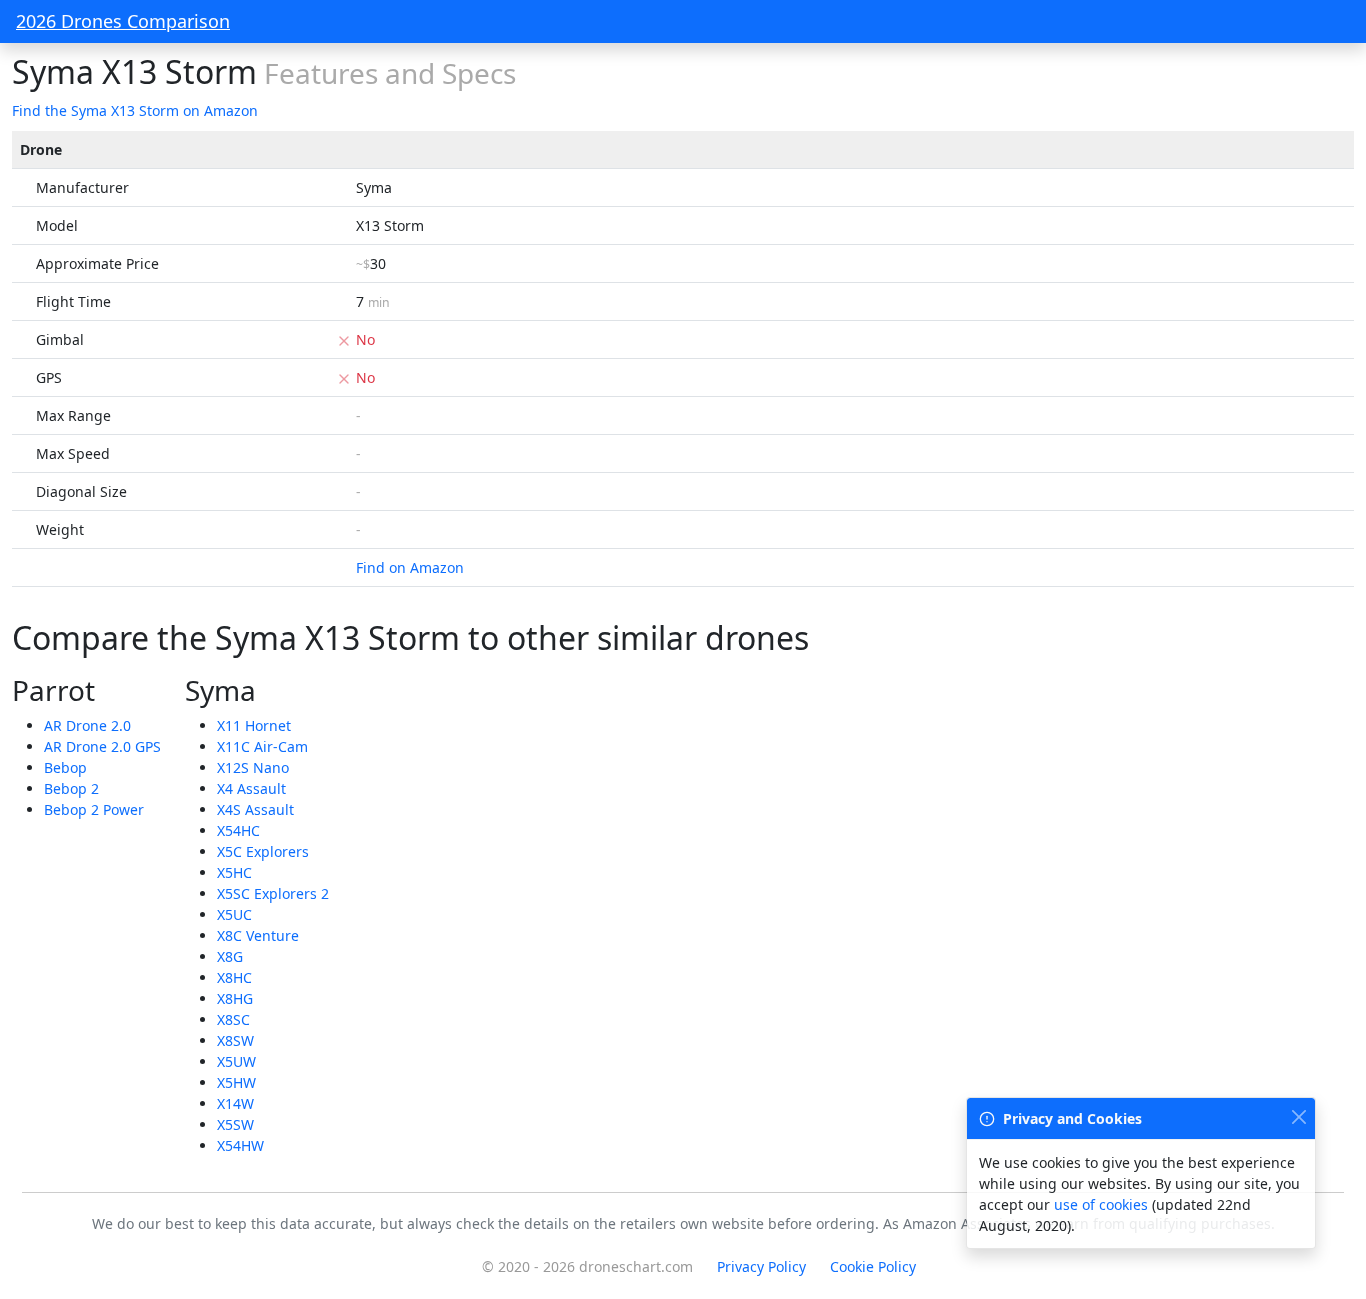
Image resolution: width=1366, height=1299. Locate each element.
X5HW (236, 1082)
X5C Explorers (263, 851)
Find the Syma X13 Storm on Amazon (135, 110)
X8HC (234, 977)
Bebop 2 (71, 788)
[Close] (1298, 1116)
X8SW (235, 1040)
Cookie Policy (873, 1266)
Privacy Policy (761, 1266)
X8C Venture (258, 935)
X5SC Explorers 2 (273, 893)
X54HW (240, 1145)
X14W (235, 1103)
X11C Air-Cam (262, 746)
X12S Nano (253, 767)
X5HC (234, 872)
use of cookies (1101, 1204)
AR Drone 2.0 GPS (102, 746)
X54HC (238, 830)
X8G (230, 956)
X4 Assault (251, 788)
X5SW (235, 1124)
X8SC (233, 1019)
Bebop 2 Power (94, 809)
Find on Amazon (410, 567)
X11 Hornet (254, 725)
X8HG (235, 998)
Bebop (65, 767)
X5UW (236, 1061)
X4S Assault (255, 809)
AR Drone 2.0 (87, 725)
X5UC (234, 914)
